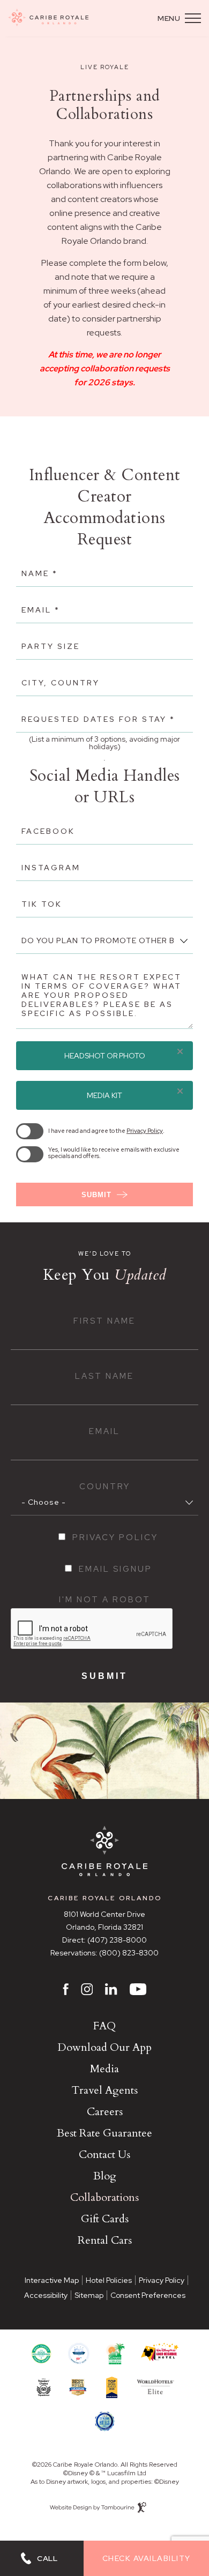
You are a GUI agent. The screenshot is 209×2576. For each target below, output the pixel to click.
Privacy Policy (145, 1131)
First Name (104, 1321)
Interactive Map (52, 2280)
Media (104, 2069)
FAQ (104, 2026)
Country (105, 1487)
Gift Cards (105, 2219)
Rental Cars (105, 2240)
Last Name (104, 1376)
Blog (105, 2176)
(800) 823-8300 (129, 1953)
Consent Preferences (148, 2295)
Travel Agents (105, 2090)
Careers (105, 2112)
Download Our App (104, 2047)
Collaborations (104, 2197)
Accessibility (46, 2295)
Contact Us (104, 2155)
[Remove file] (180, 1052)
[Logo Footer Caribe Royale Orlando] (104, 1852)
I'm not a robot (105, 1600)
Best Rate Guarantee (104, 2133)
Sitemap (89, 2295)
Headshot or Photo (105, 1056)
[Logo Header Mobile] (48, 18)
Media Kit (104, 1095)
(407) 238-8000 (117, 1940)
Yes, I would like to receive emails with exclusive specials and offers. (114, 1153)
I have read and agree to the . (106, 1131)
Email (104, 1432)
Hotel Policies (109, 2280)
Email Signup (115, 1569)
